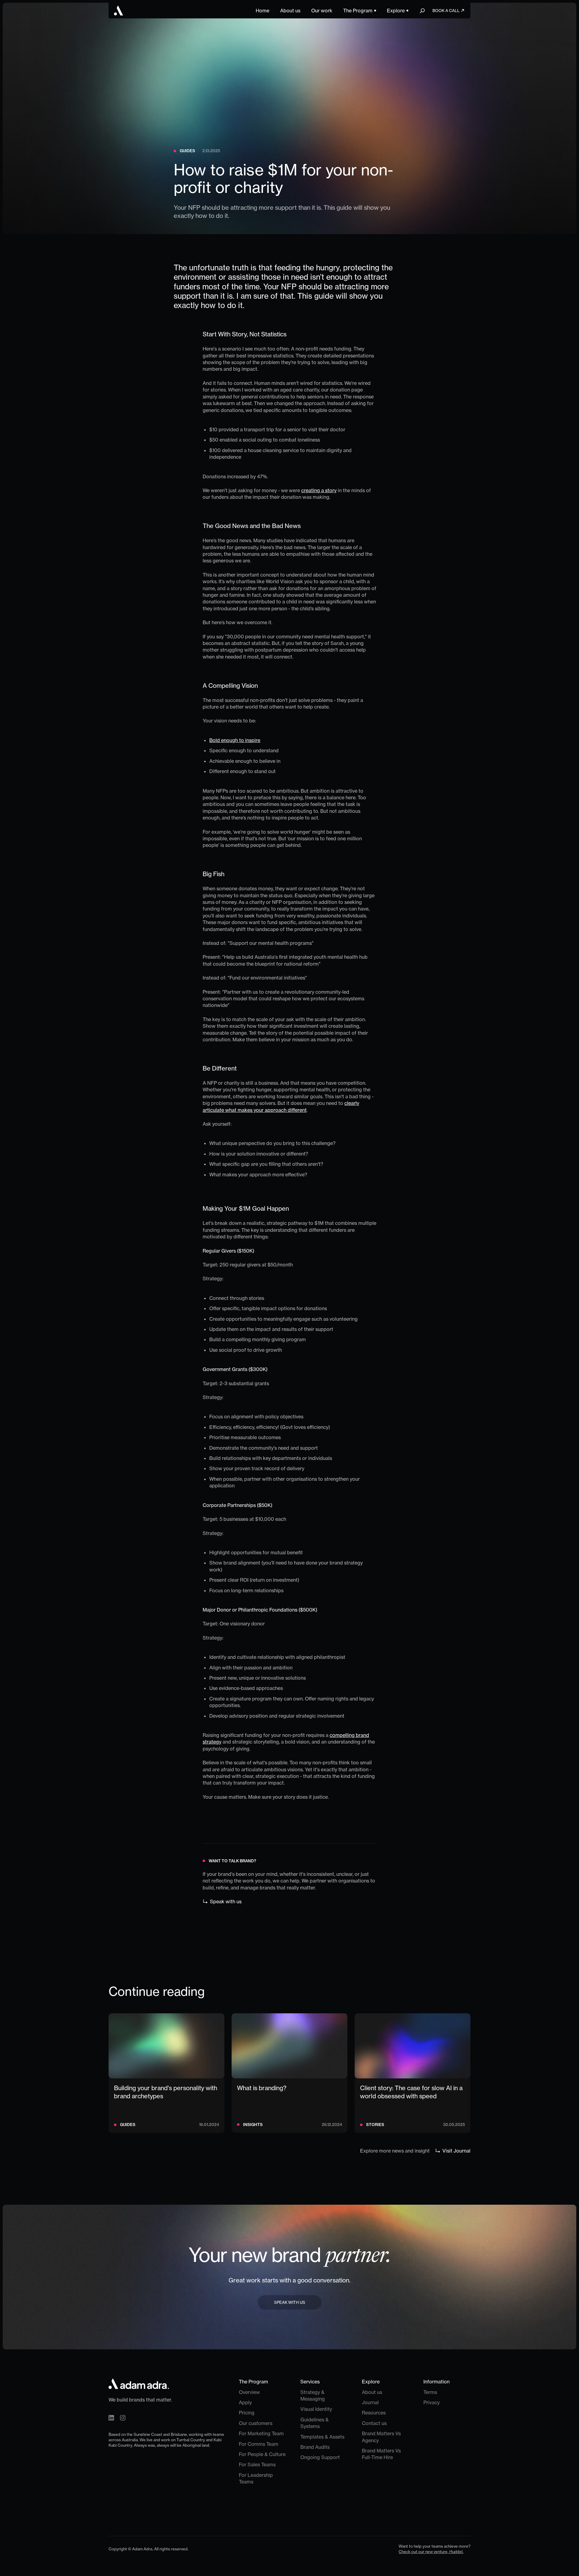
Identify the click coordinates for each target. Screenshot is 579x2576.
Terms (430, 2392)
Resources (374, 2413)
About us (290, 11)
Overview (249, 2392)
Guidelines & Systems (315, 2423)
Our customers (256, 2423)
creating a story (319, 490)
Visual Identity (316, 2409)
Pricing (247, 2413)
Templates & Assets (322, 2437)
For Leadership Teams (256, 2478)
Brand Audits (315, 2447)
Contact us (374, 2423)
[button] (360, 11)
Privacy (432, 2402)
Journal (370, 2402)
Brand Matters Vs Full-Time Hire (381, 2454)
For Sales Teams (257, 2464)
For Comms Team (259, 2444)
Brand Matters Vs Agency (381, 2437)
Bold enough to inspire (235, 740)
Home (263, 11)
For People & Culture (262, 2454)
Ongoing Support (320, 2457)
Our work (322, 11)
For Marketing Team (261, 2433)
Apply (245, 2402)
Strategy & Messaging (313, 2395)
